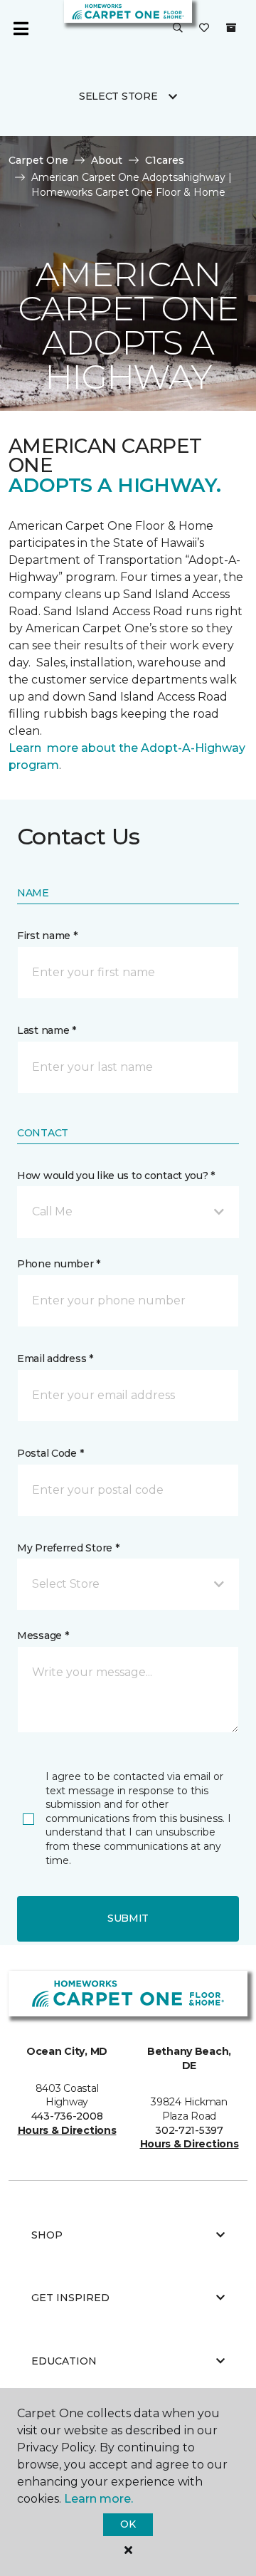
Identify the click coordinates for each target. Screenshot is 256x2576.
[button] (178, 28)
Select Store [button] (118, 96)
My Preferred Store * (68, 1548)
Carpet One (38, 160)
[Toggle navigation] (21, 28)
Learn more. (98, 2499)
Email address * (55, 1358)
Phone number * (59, 1264)
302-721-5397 (189, 2130)
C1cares (165, 160)
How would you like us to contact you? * (116, 1176)
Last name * (47, 1030)
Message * (43, 1635)
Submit (128, 1918)
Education (64, 2361)
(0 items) (231, 28)
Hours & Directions (67, 2130)
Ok (128, 2524)
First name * (47, 936)
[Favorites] (204, 28)
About (107, 160)
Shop (47, 2235)
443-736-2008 (67, 2116)
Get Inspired (70, 2298)
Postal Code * (50, 1453)
